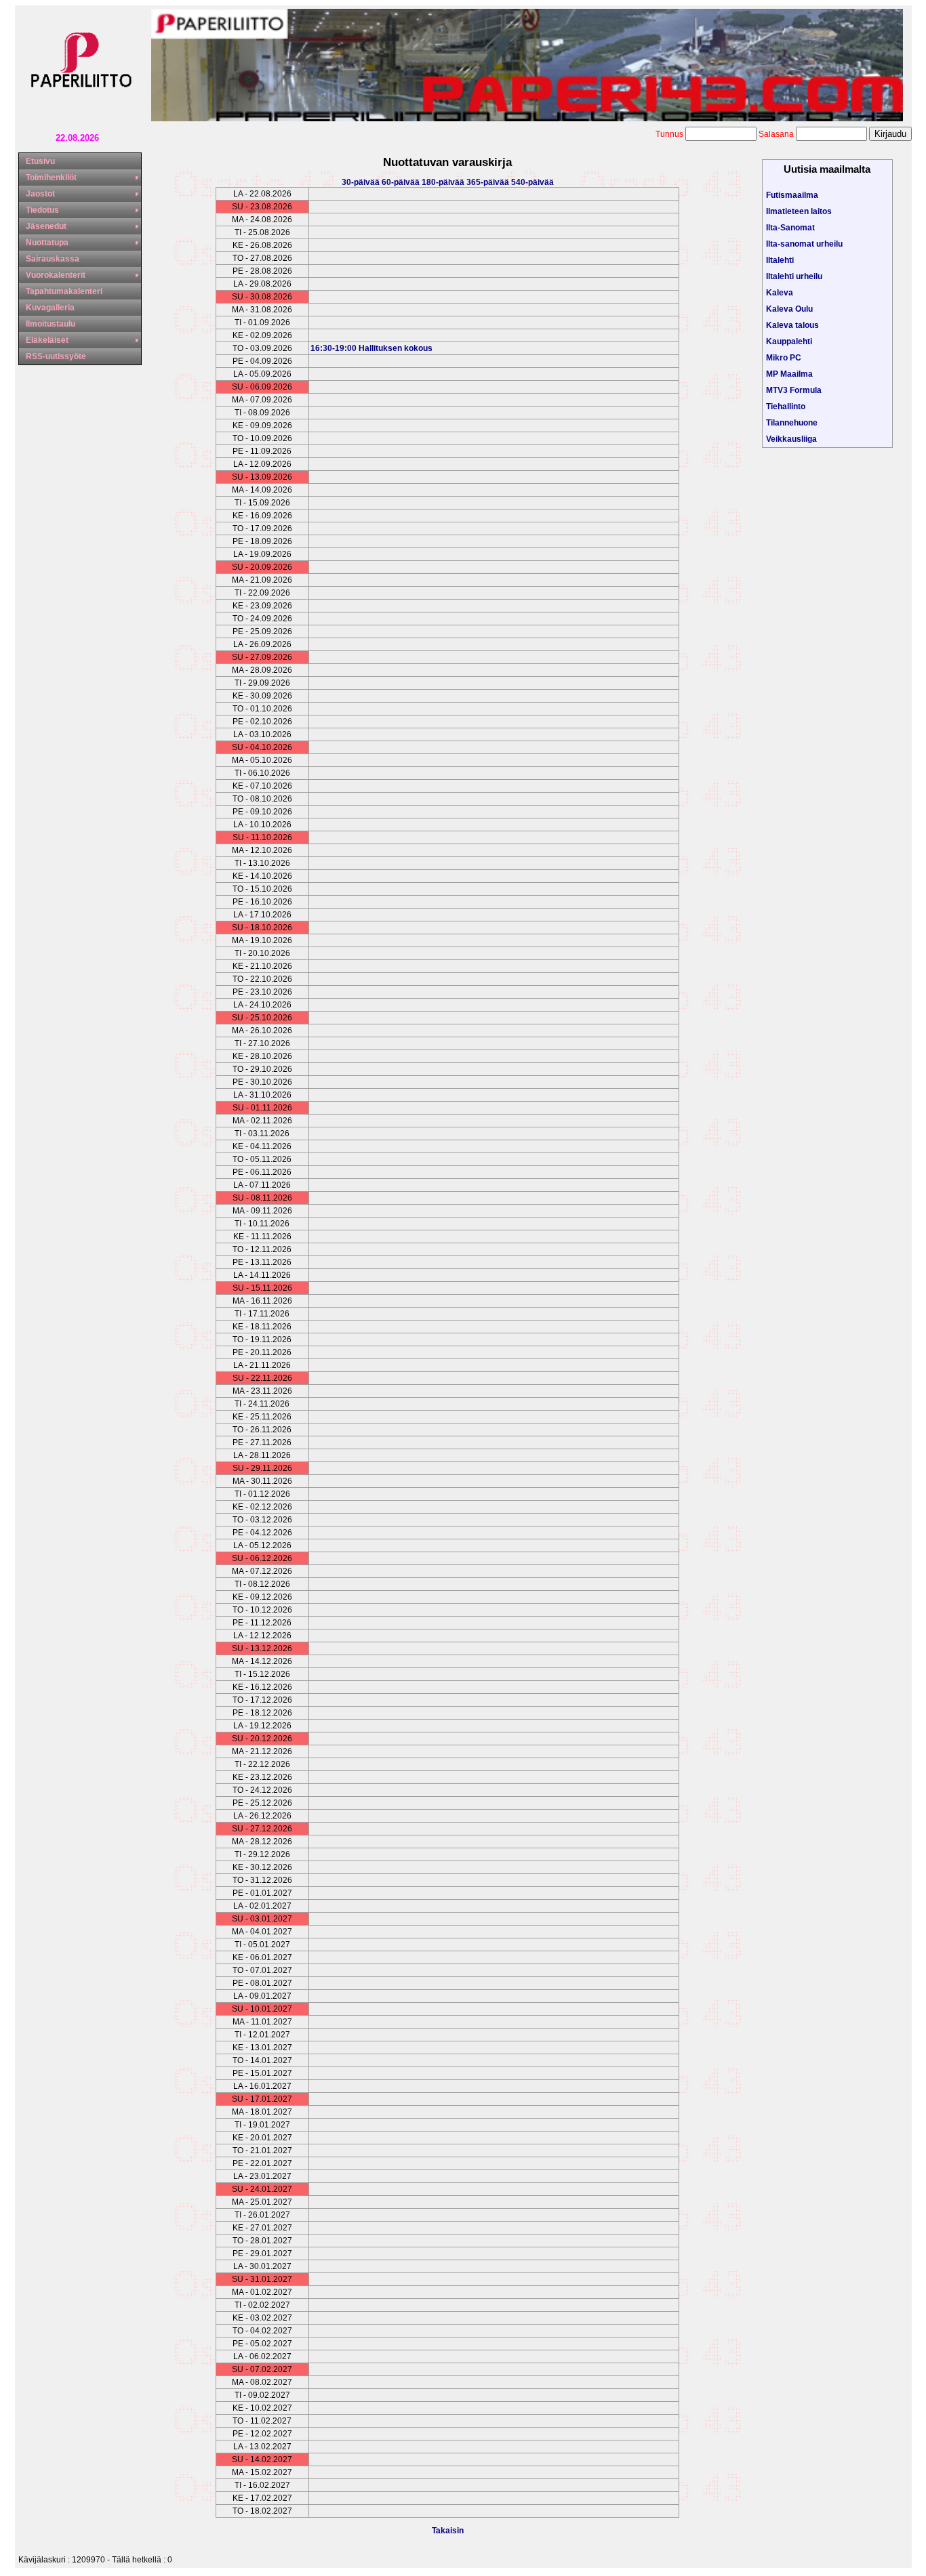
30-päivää (362, 182)
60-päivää (402, 182)
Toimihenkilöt (51, 178)
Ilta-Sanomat (790, 228)
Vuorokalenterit (56, 275)
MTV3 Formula (794, 390)
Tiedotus (42, 210)
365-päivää (489, 182)
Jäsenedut (46, 226)
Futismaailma (792, 195)
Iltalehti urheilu (794, 276)
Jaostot (40, 194)
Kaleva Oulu (789, 309)
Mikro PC (784, 358)
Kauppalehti (789, 341)
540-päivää (532, 182)
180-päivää (444, 182)
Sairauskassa (53, 259)
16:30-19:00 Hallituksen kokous (371, 348)
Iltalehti (780, 260)
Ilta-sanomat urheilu (804, 244)
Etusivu (40, 161)
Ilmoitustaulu (51, 324)
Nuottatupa (47, 243)
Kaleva (780, 293)
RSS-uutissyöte (56, 356)
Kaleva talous (792, 325)
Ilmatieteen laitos (799, 211)
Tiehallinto (786, 407)
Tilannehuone (792, 423)
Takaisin (448, 2531)
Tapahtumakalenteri (64, 291)
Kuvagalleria (50, 308)
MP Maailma (789, 374)
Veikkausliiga (791, 439)
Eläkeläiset (47, 340)
